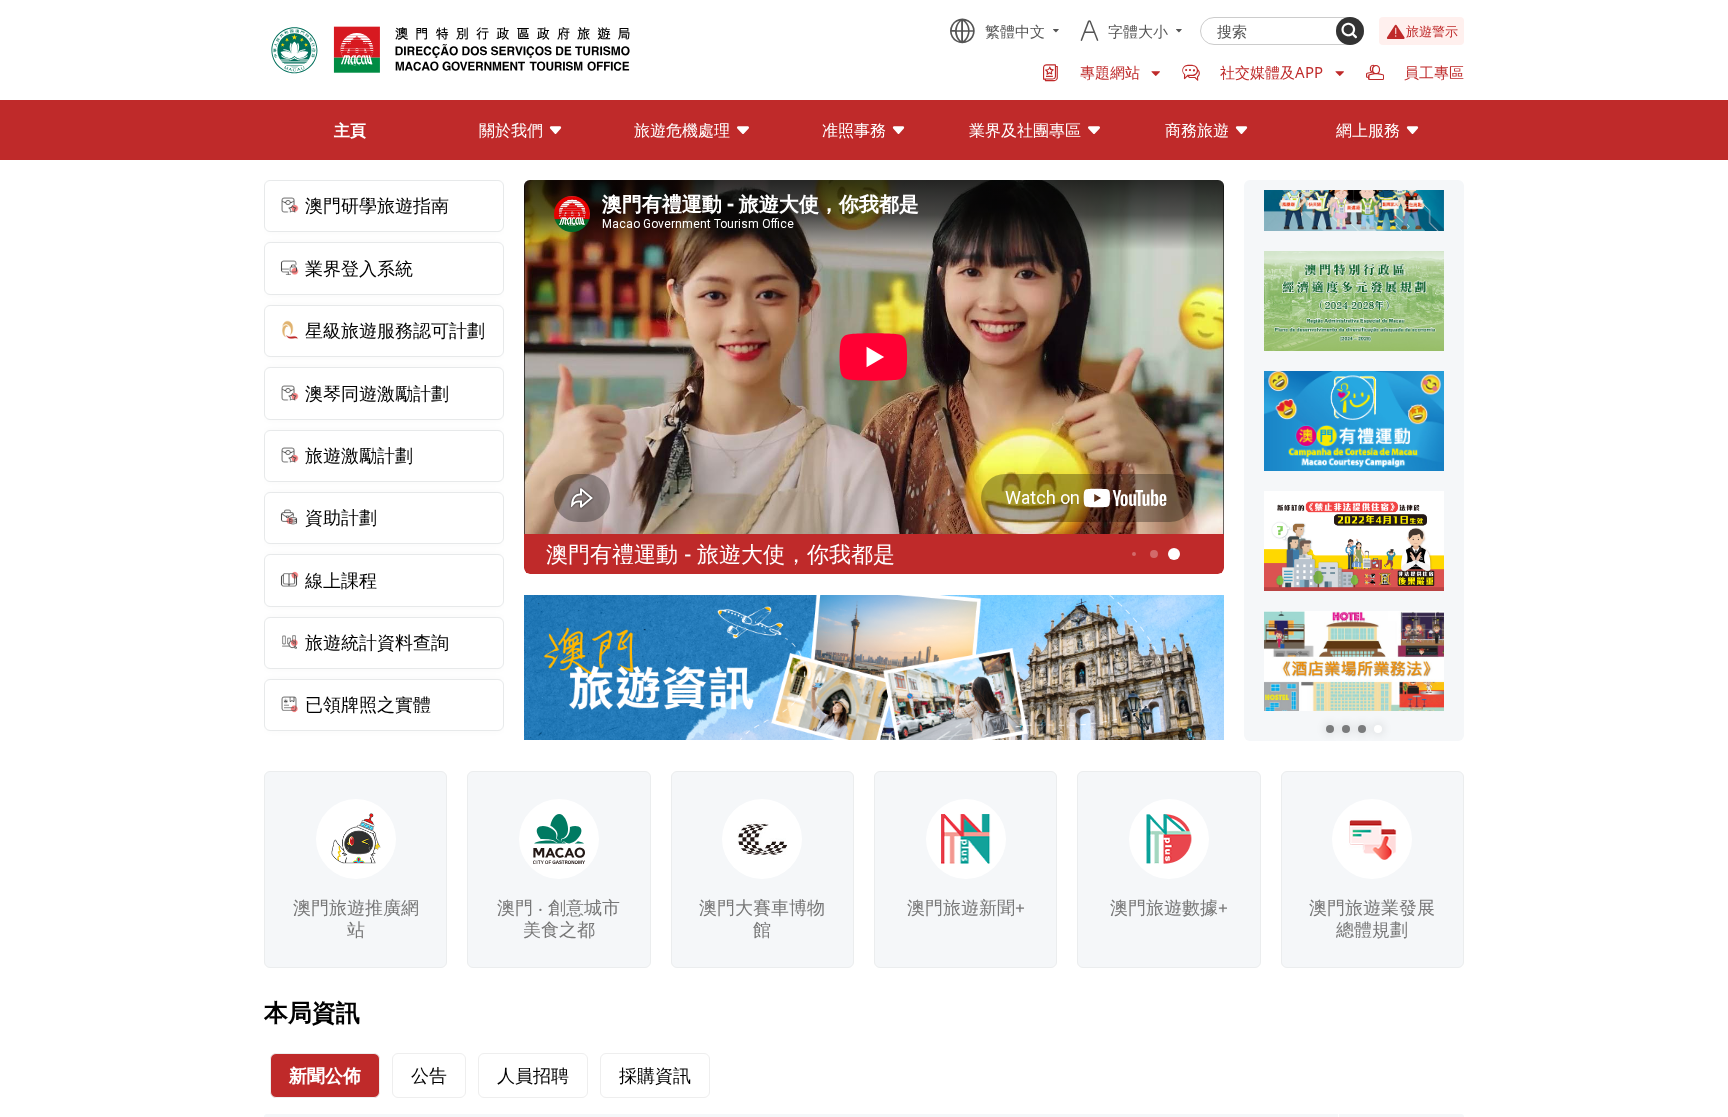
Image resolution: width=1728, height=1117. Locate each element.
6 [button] (1174, 554)
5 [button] (1154, 554)
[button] (1330, 729)
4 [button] (1134, 554)
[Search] (1350, 31)
